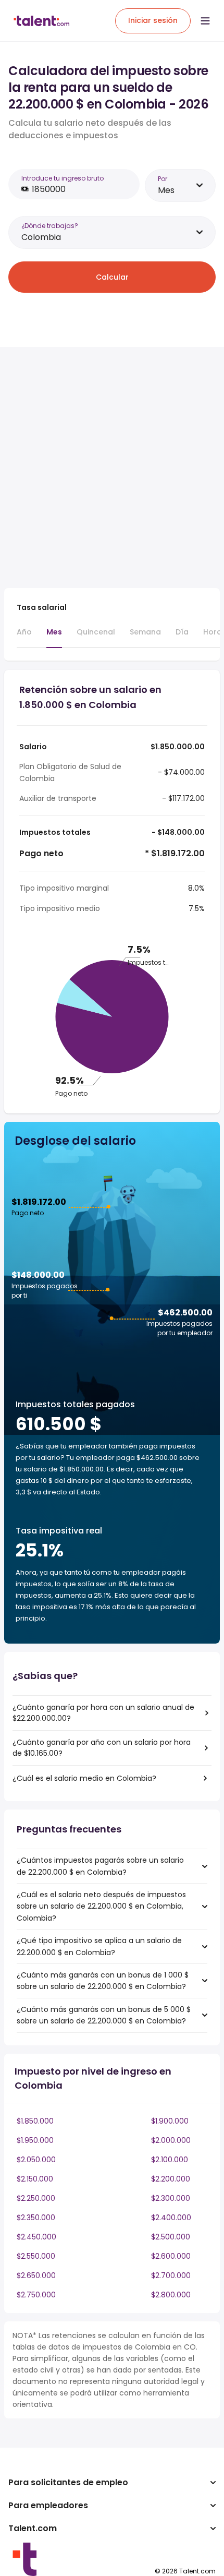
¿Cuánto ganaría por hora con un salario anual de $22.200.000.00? (103, 1713)
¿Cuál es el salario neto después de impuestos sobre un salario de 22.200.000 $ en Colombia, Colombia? (101, 1906)
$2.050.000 (36, 2160)
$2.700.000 (171, 2275)
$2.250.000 (36, 2198)
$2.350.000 (36, 2218)
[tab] (24, 637)
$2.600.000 (171, 2256)
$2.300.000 (171, 2198)
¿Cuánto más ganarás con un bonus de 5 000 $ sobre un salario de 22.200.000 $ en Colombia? (104, 2015)
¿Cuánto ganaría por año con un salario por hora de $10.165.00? (102, 1748)
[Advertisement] (112, 468)
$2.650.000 (36, 2275)
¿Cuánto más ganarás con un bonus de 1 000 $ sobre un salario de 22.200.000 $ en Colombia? (103, 1981)
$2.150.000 (35, 2179)
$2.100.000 (170, 2160)
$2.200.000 (171, 2179)
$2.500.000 (171, 2237)
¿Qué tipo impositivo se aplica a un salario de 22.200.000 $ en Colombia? (99, 1946)
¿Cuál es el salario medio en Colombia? (84, 1778)
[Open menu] (205, 21)
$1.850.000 (35, 2121)
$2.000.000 (171, 2140)
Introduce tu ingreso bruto (63, 178)
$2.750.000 (36, 2295)
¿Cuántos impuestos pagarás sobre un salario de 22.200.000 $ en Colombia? (100, 1866)
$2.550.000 (36, 2256)
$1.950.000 (35, 2140)
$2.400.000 (171, 2218)
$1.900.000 (170, 2121)
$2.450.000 (36, 2237)
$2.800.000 (171, 2295)
